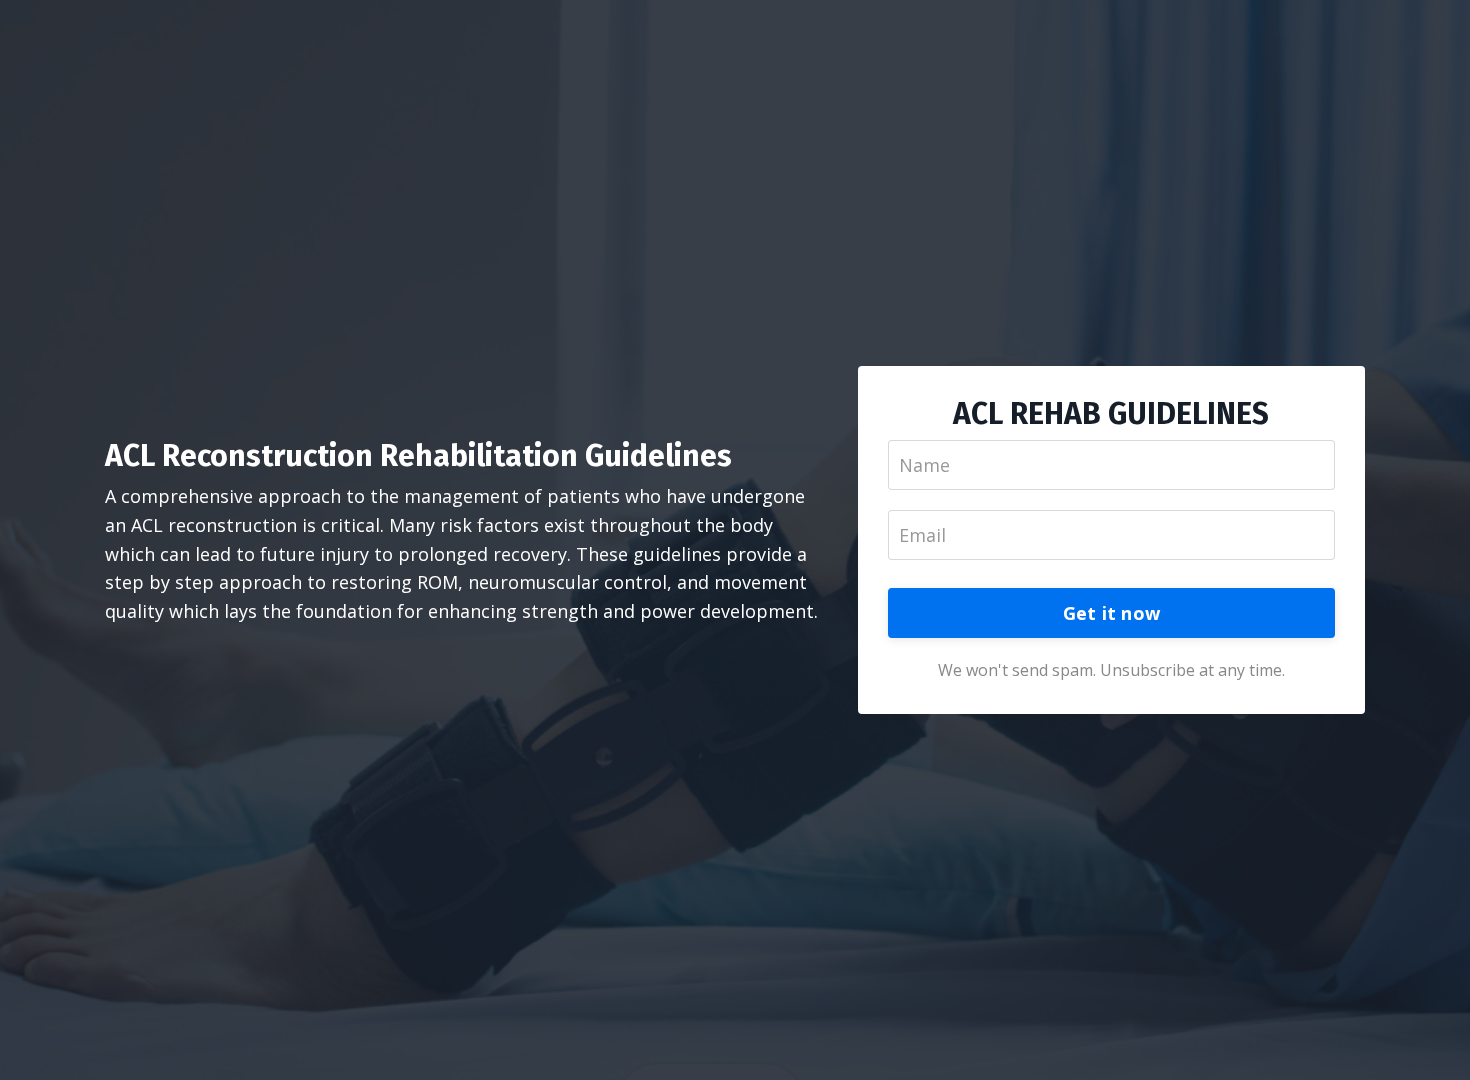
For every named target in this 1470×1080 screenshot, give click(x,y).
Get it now (1112, 613)
